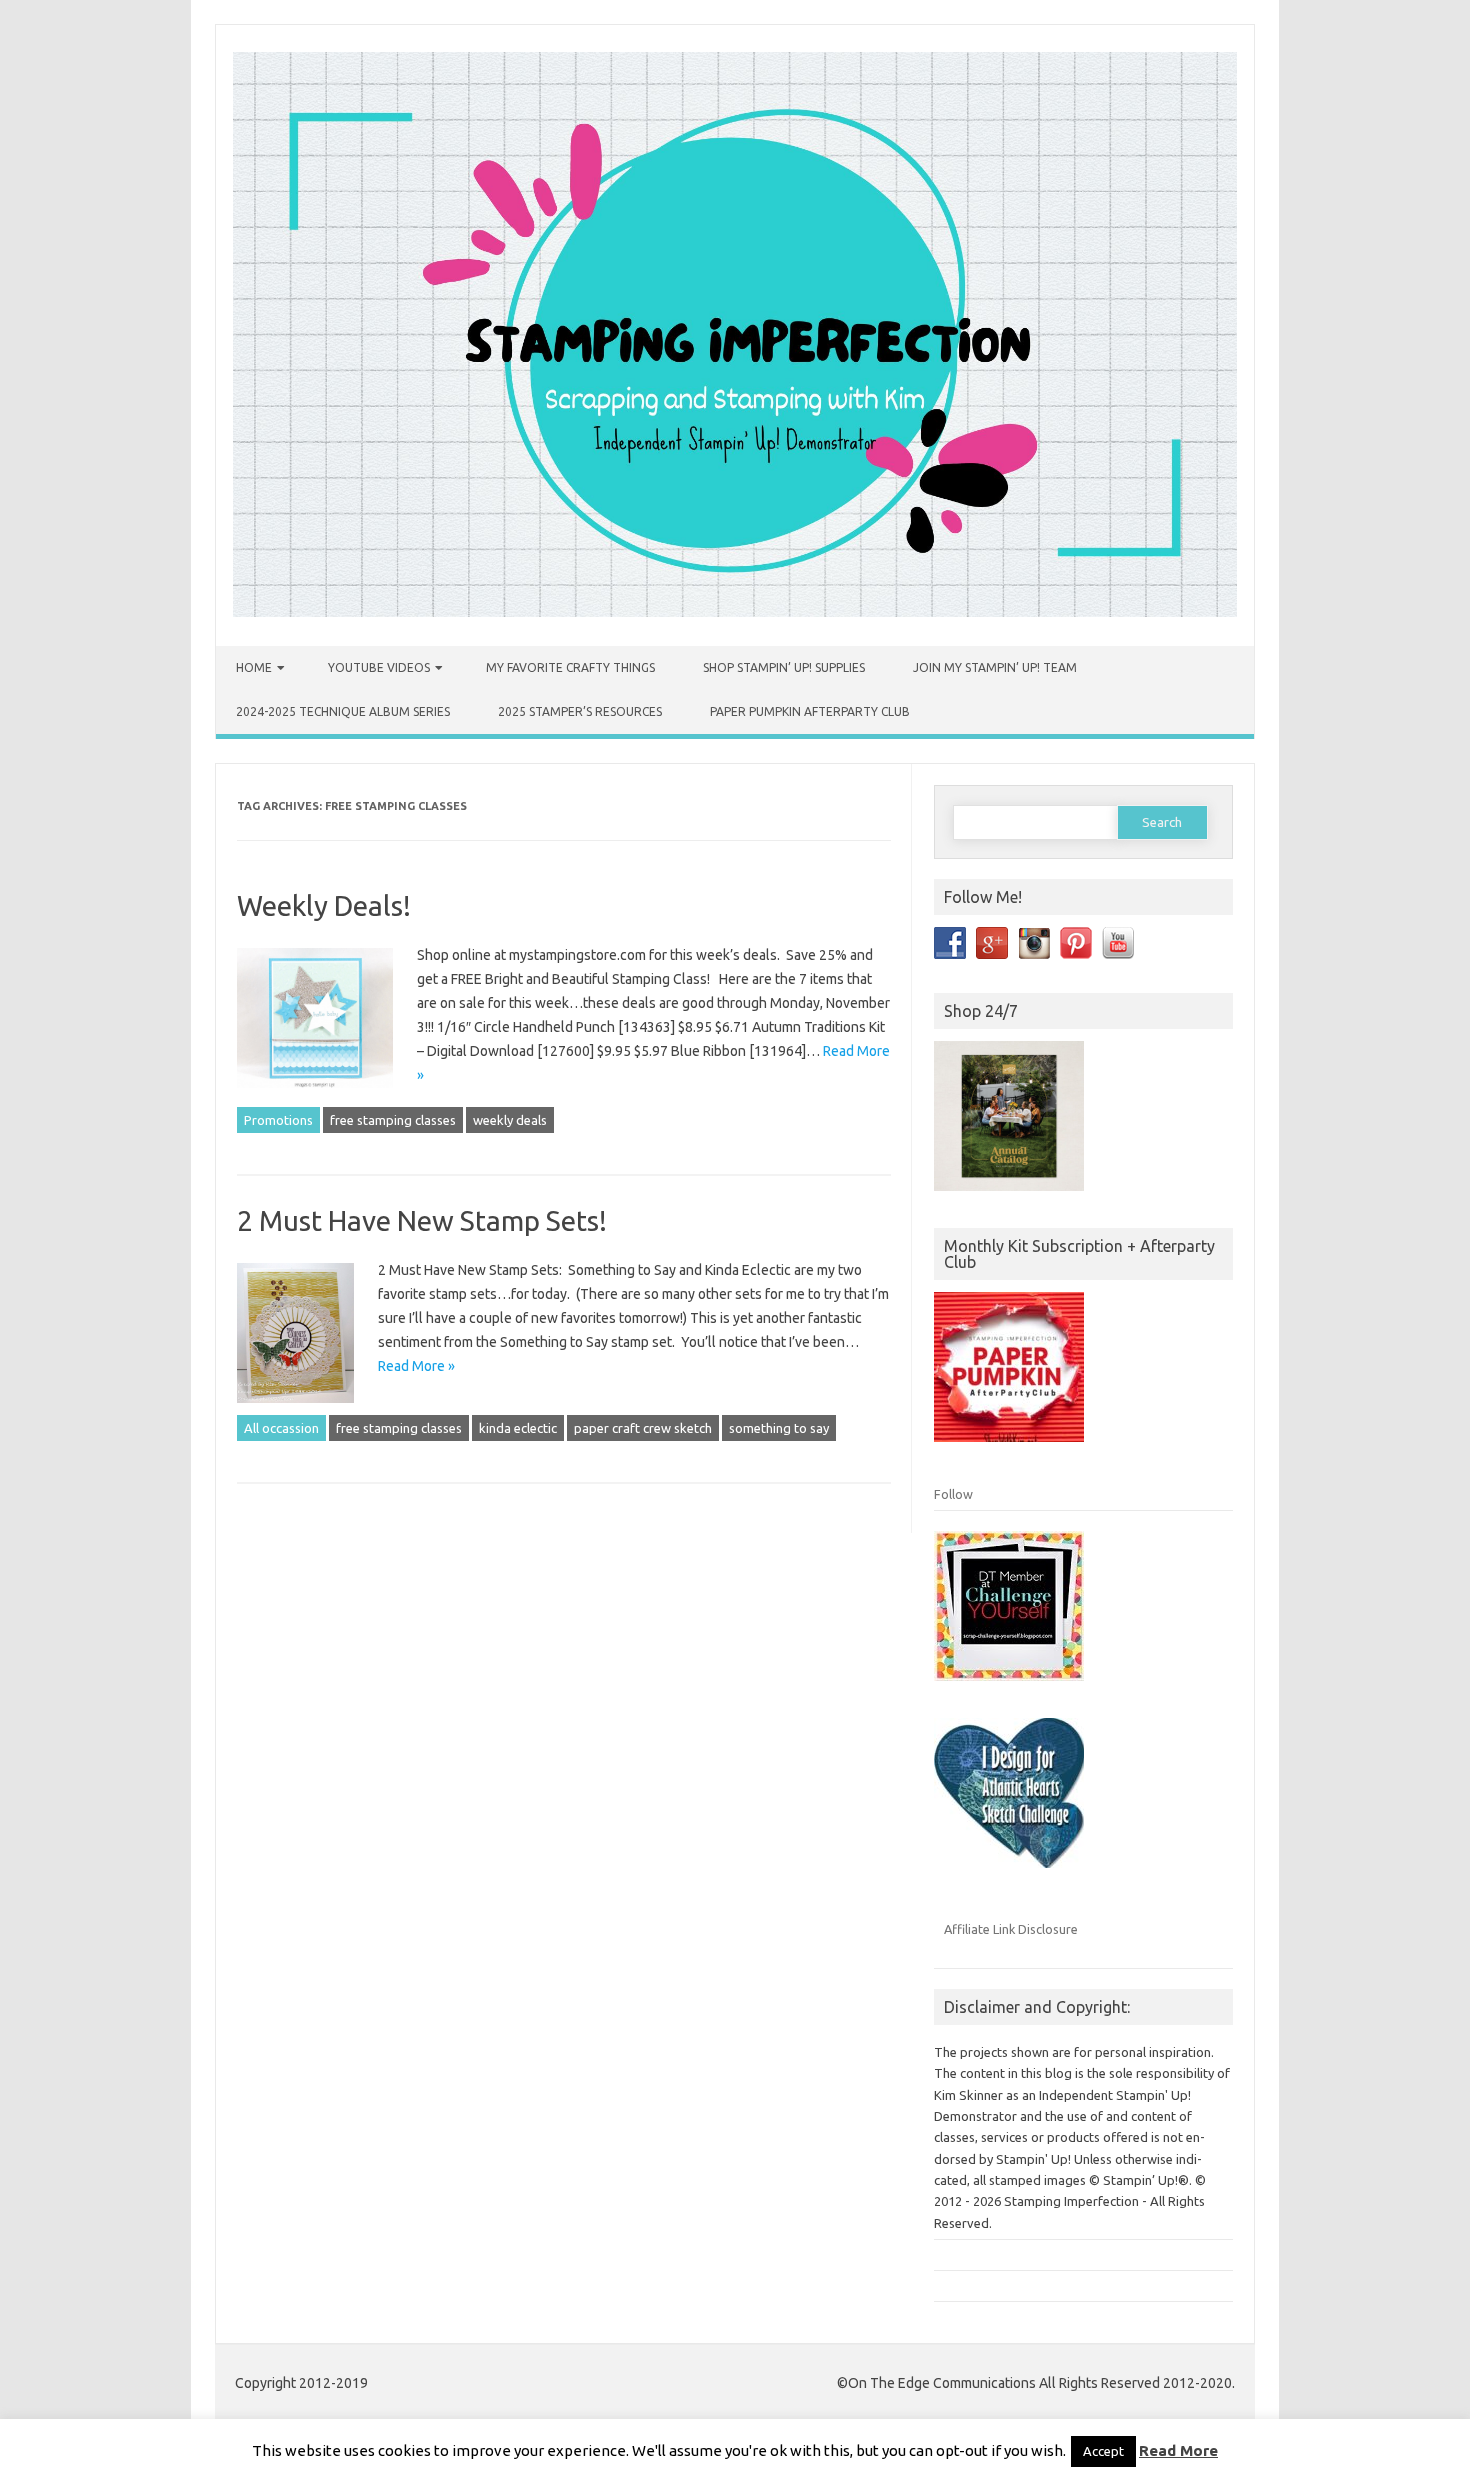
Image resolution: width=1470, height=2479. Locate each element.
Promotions (278, 1120)
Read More (1178, 2450)
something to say (779, 1428)
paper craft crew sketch (643, 1428)
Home (254, 667)
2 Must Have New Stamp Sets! (422, 1220)
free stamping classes (393, 1120)
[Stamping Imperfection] (735, 612)
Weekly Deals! (324, 905)
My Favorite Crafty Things (570, 667)
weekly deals (510, 1120)
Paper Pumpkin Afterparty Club (810, 711)
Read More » (416, 1366)
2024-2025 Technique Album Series (343, 711)
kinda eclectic (518, 1428)
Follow (953, 1494)
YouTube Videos (379, 667)
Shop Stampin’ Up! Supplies (784, 667)
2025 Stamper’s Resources (580, 711)
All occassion (281, 1428)
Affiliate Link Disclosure (1011, 1929)
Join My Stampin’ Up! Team (995, 667)
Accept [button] (1103, 2451)
